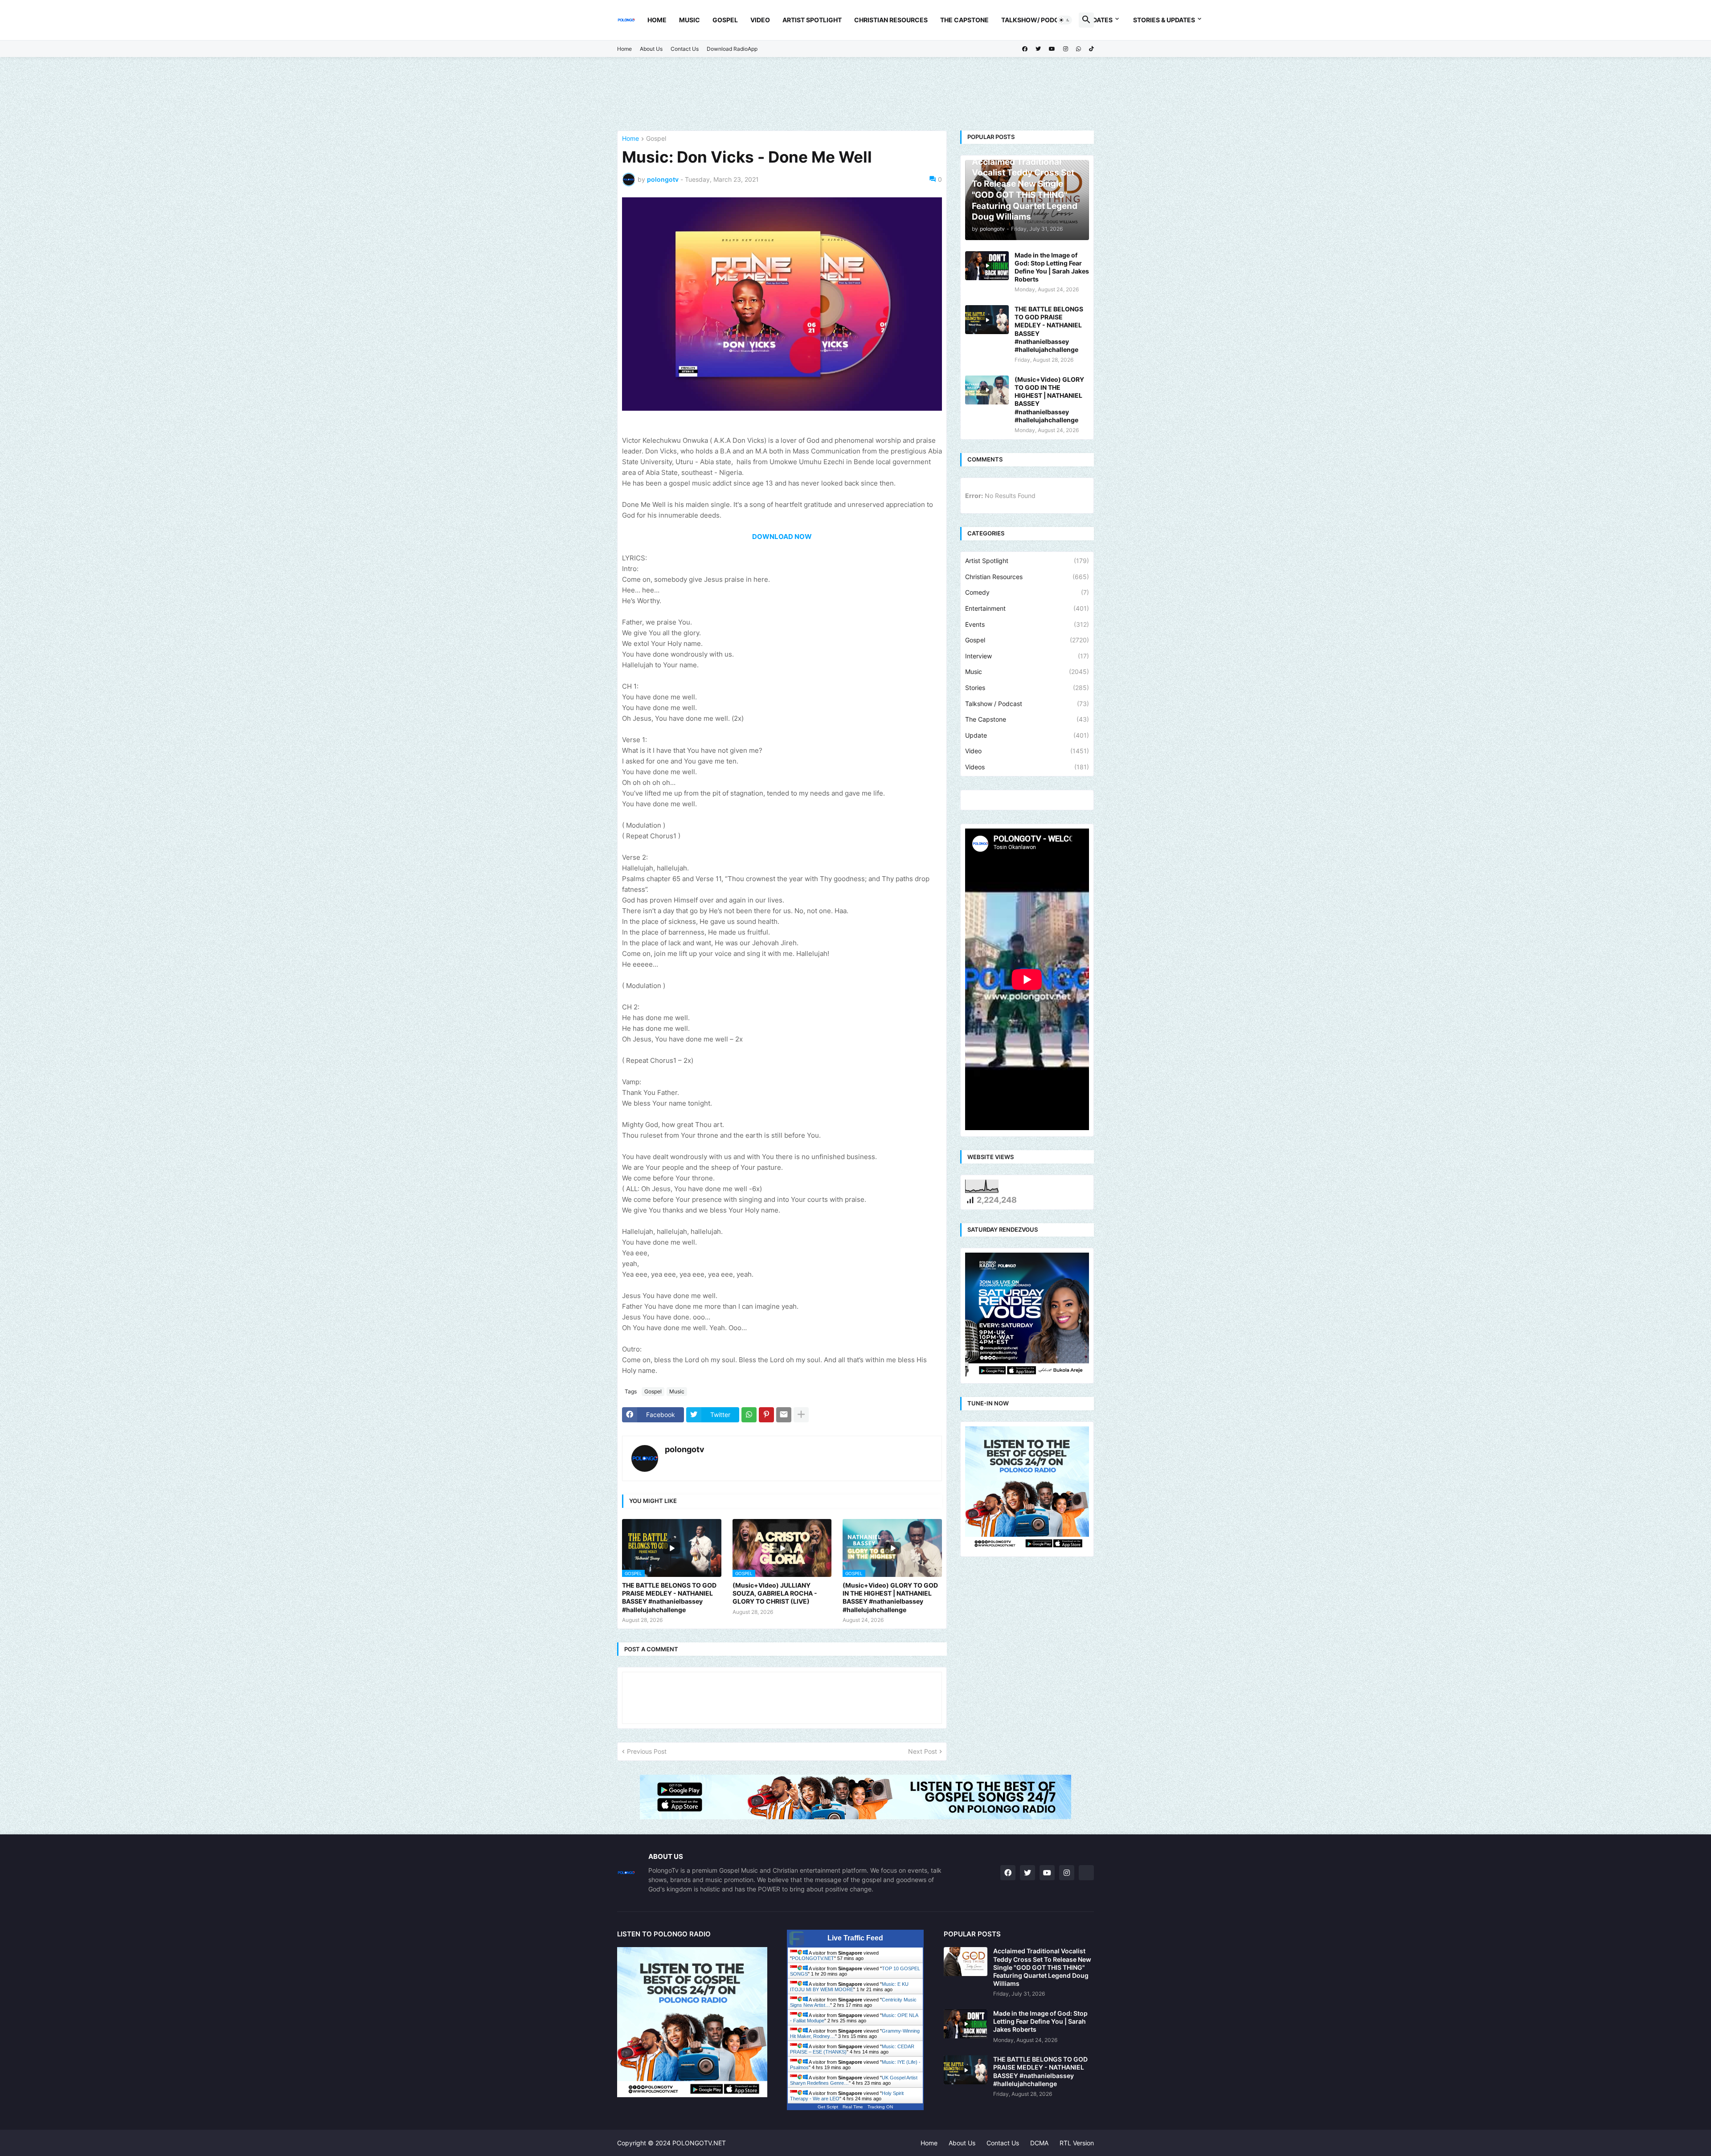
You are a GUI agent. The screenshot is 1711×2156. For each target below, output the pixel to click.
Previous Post (647, 1751)
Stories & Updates (1164, 20)
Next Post (923, 1751)
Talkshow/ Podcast (1036, 20)
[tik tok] (1086, 1873)
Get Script (828, 2107)
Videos (1027, 767)
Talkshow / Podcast (1027, 704)
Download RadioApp (732, 49)
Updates (1098, 20)
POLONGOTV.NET (813, 1958)
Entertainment (1027, 608)
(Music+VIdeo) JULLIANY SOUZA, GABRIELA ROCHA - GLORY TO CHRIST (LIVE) (775, 1593)
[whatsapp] (1079, 49)
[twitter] (1038, 49)
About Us (651, 49)
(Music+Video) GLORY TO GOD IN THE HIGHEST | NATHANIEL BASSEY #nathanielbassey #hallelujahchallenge (890, 1597)
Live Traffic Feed (855, 1938)
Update (1027, 735)
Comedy (1027, 592)
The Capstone (964, 20)
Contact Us (685, 49)
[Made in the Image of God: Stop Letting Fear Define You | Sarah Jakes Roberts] (987, 266)
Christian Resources (891, 20)
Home (657, 20)
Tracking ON (880, 2107)
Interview (1027, 656)
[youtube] (1052, 49)
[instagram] (1066, 49)
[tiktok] (1091, 49)
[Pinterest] (766, 1415)
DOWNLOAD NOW (782, 537)
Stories (1027, 688)
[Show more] (801, 1415)
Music (690, 20)
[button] (1064, 20)
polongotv (685, 1449)
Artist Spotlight (812, 20)
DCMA (1039, 2143)
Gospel (725, 20)
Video (760, 20)
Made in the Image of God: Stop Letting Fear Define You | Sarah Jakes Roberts (1052, 267)
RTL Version (1077, 2143)
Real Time (853, 2107)
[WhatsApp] (749, 1415)
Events (1027, 624)
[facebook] (1025, 49)
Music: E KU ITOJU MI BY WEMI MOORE (849, 1987)
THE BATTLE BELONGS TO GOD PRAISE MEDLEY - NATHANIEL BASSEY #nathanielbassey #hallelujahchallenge (669, 1597)
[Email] (784, 1415)
